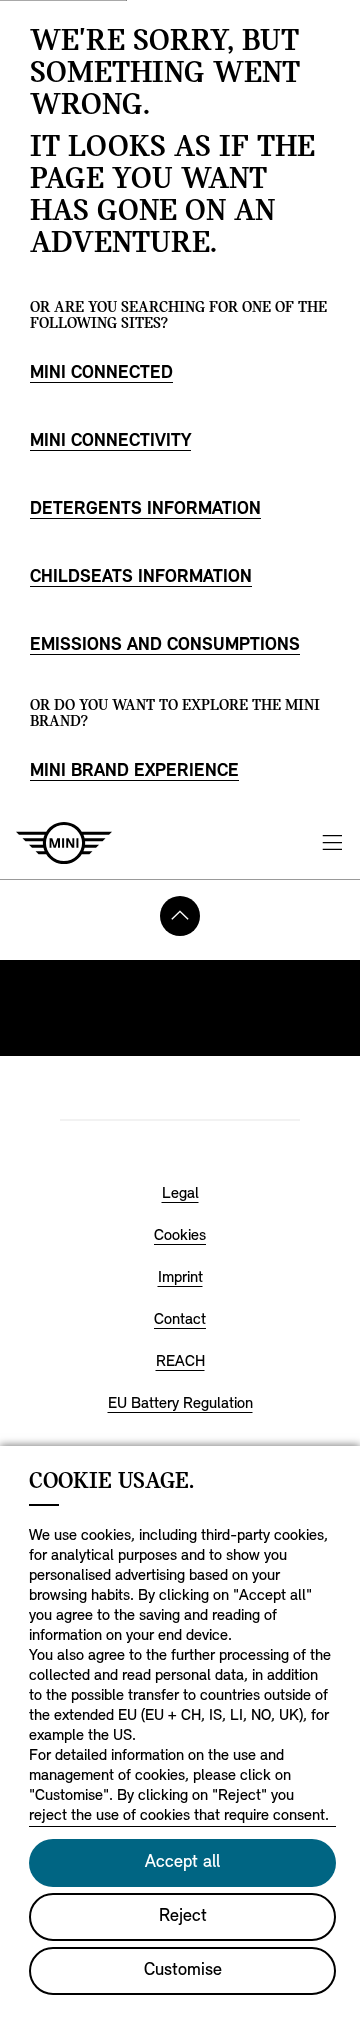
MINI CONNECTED (101, 374)
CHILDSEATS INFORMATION (141, 578)
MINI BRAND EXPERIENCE (134, 772)
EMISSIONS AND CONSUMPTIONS (165, 646)
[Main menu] (332, 843)
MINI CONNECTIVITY (110, 442)
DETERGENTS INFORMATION (145, 510)
